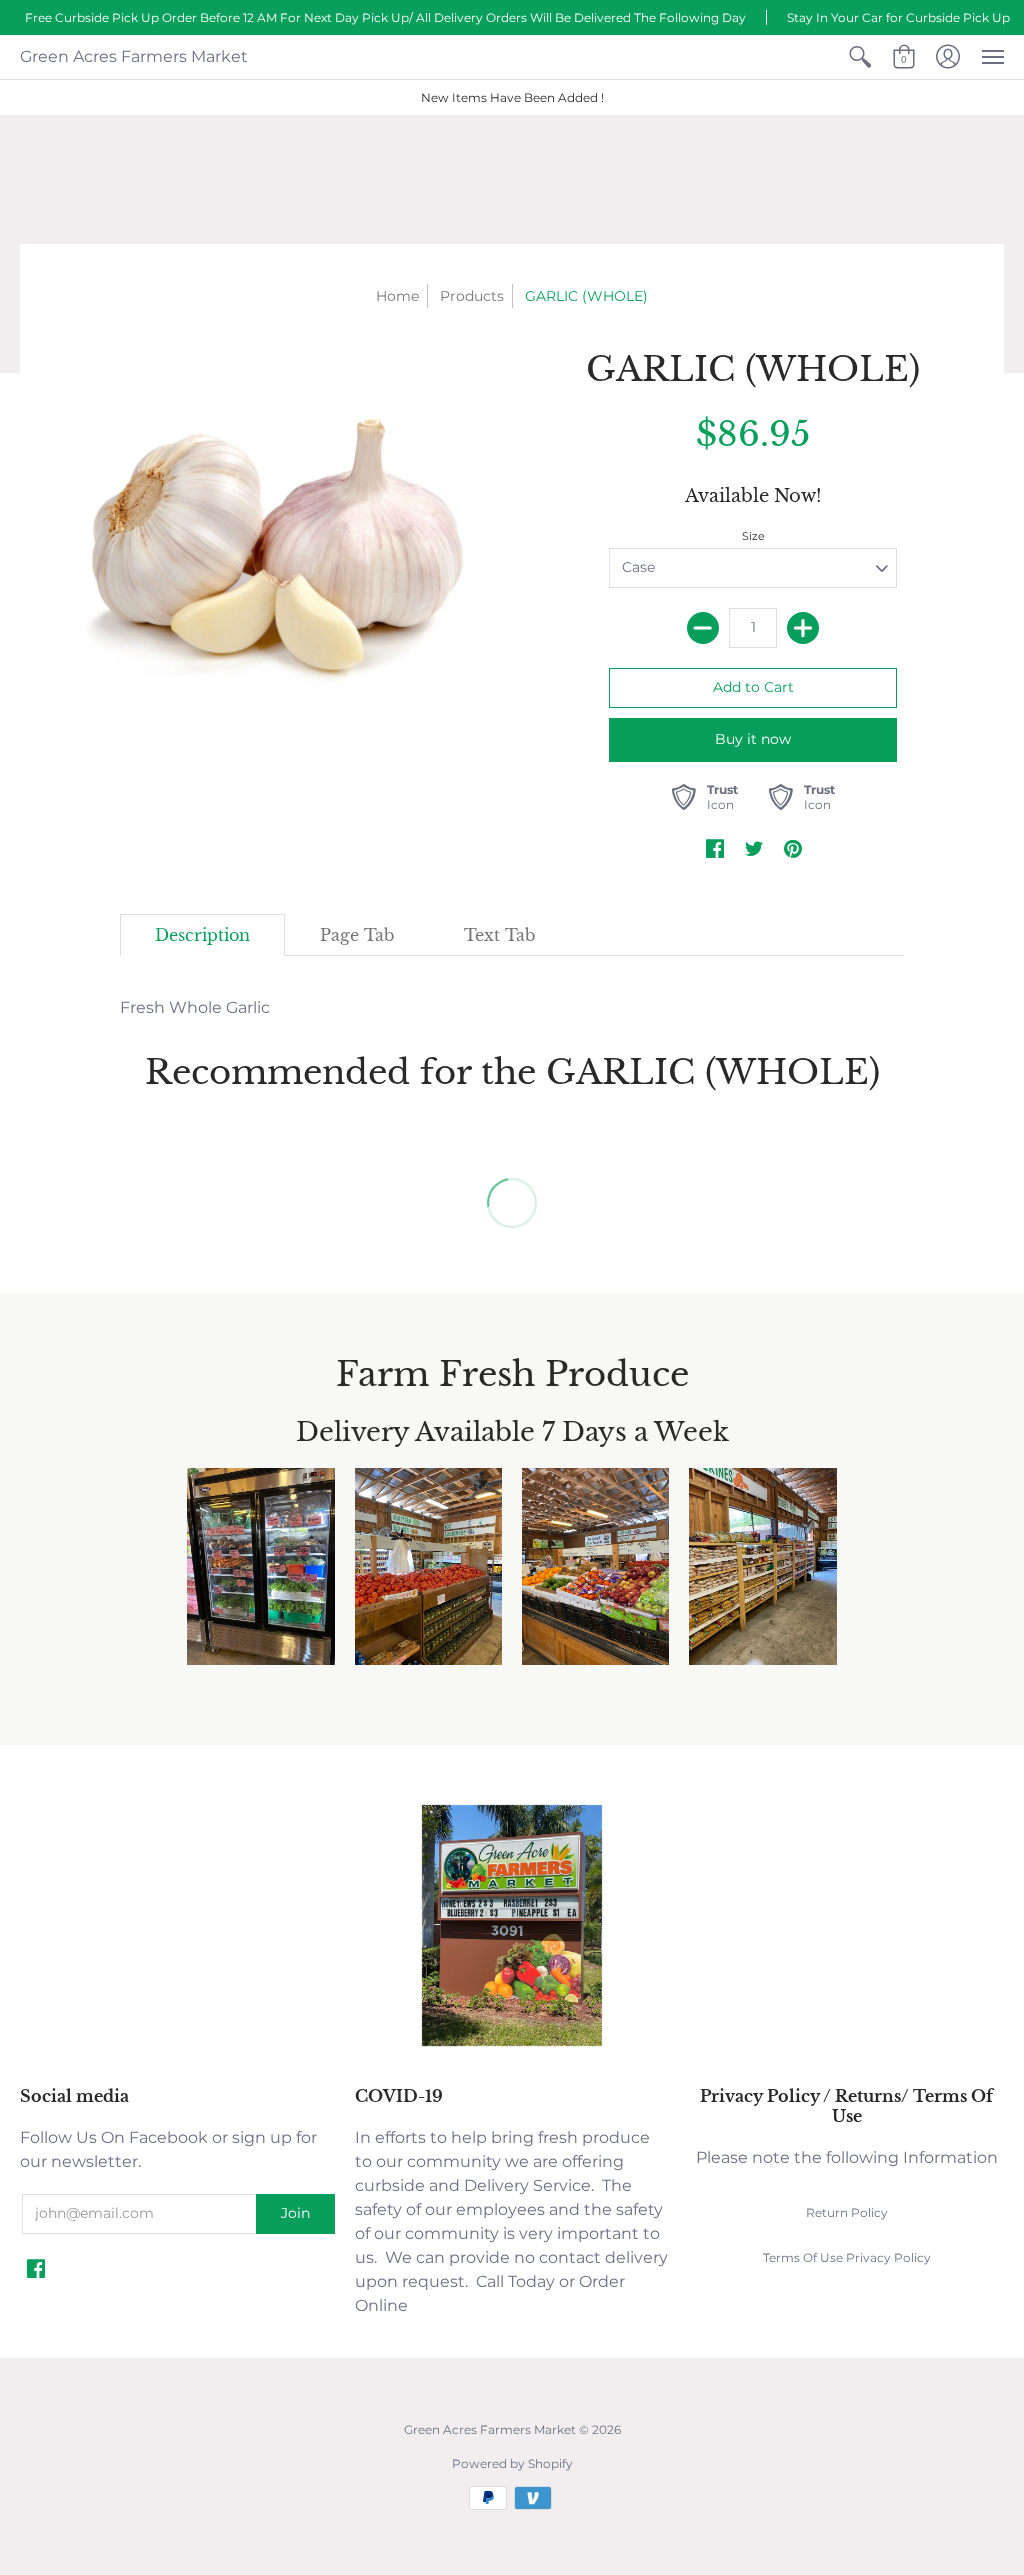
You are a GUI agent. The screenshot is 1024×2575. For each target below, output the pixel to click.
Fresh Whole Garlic (195, 1007)
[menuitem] (860, 57)
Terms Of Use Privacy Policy (847, 2257)
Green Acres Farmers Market (134, 56)
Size (753, 536)
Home (397, 296)
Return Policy (847, 2212)
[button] (860, 57)
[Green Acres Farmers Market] (512, 2043)
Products (472, 296)
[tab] (202, 935)
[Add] (803, 628)
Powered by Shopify (512, 2463)
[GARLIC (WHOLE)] (271, 539)
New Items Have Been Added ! (512, 97)
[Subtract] (703, 628)
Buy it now (753, 739)
